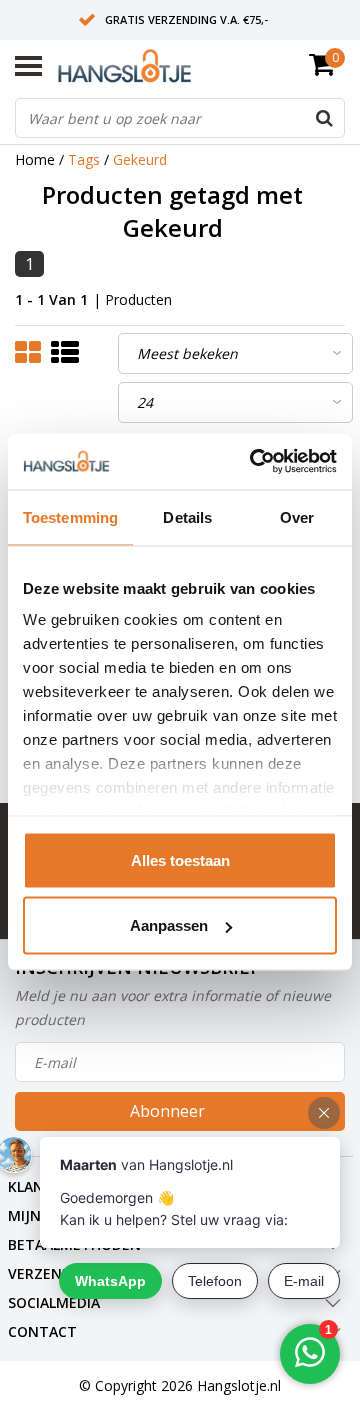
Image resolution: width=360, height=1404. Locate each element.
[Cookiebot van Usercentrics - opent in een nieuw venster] (254, 462)
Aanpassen (169, 925)
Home (35, 159)
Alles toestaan (180, 859)
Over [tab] (297, 516)
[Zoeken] (324, 118)
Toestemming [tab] (70, 516)
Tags (84, 159)
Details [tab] (187, 516)
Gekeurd (140, 159)
